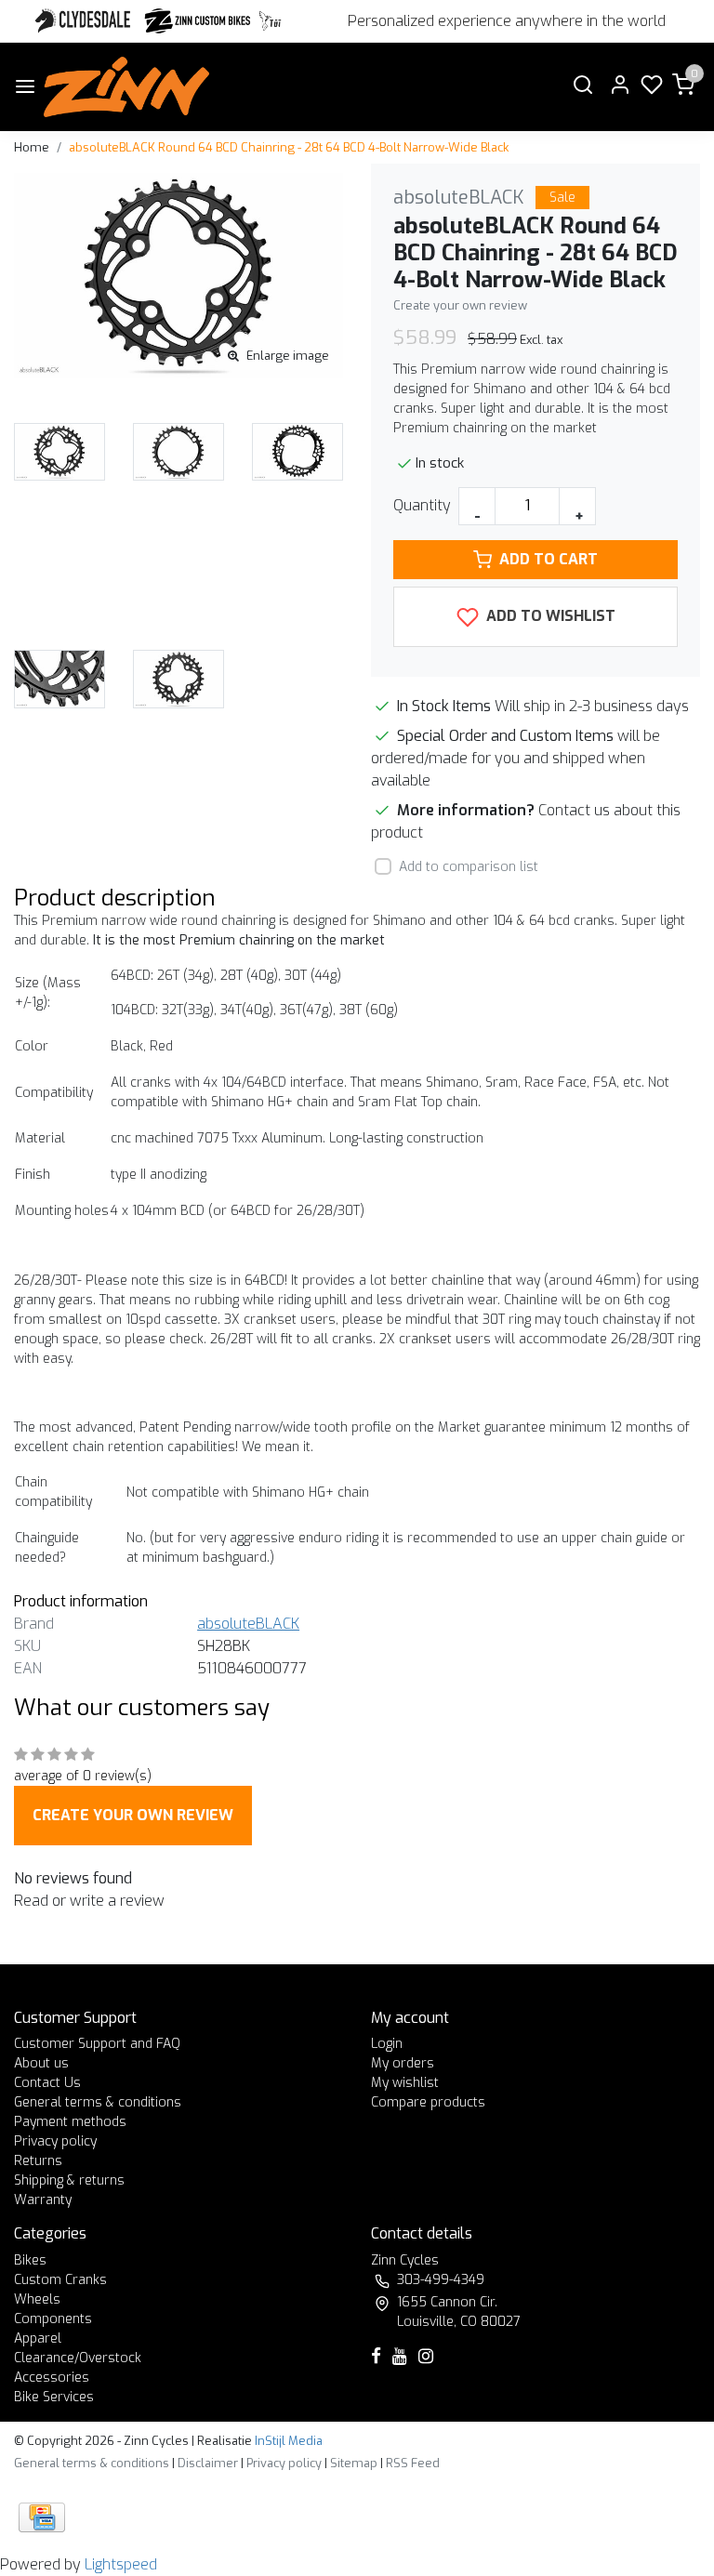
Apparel (38, 2338)
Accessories (52, 2378)
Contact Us (47, 2083)
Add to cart (549, 559)
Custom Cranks (60, 2280)
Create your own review (460, 305)
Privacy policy (55, 2141)
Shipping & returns (69, 2180)
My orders (403, 2063)
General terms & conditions (98, 2102)
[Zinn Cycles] (198, 21)
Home (32, 147)
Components (53, 2319)
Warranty (43, 2200)
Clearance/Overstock (78, 2358)
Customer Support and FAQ (97, 2044)
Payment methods (70, 2122)
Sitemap (354, 2463)
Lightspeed (121, 2564)
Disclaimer (208, 2463)
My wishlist (405, 2083)
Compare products (428, 2102)
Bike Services (54, 2397)
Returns (38, 2161)
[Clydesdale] (85, 21)
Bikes (30, 2260)
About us (41, 2063)
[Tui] (270, 21)
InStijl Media (287, 2441)
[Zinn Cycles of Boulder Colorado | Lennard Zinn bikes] (126, 87)
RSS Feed (413, 2463)
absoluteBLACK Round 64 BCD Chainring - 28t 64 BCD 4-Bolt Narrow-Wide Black (289, 147)
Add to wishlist (549, 616)
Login (387, 2044)
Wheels (37, 2299)
